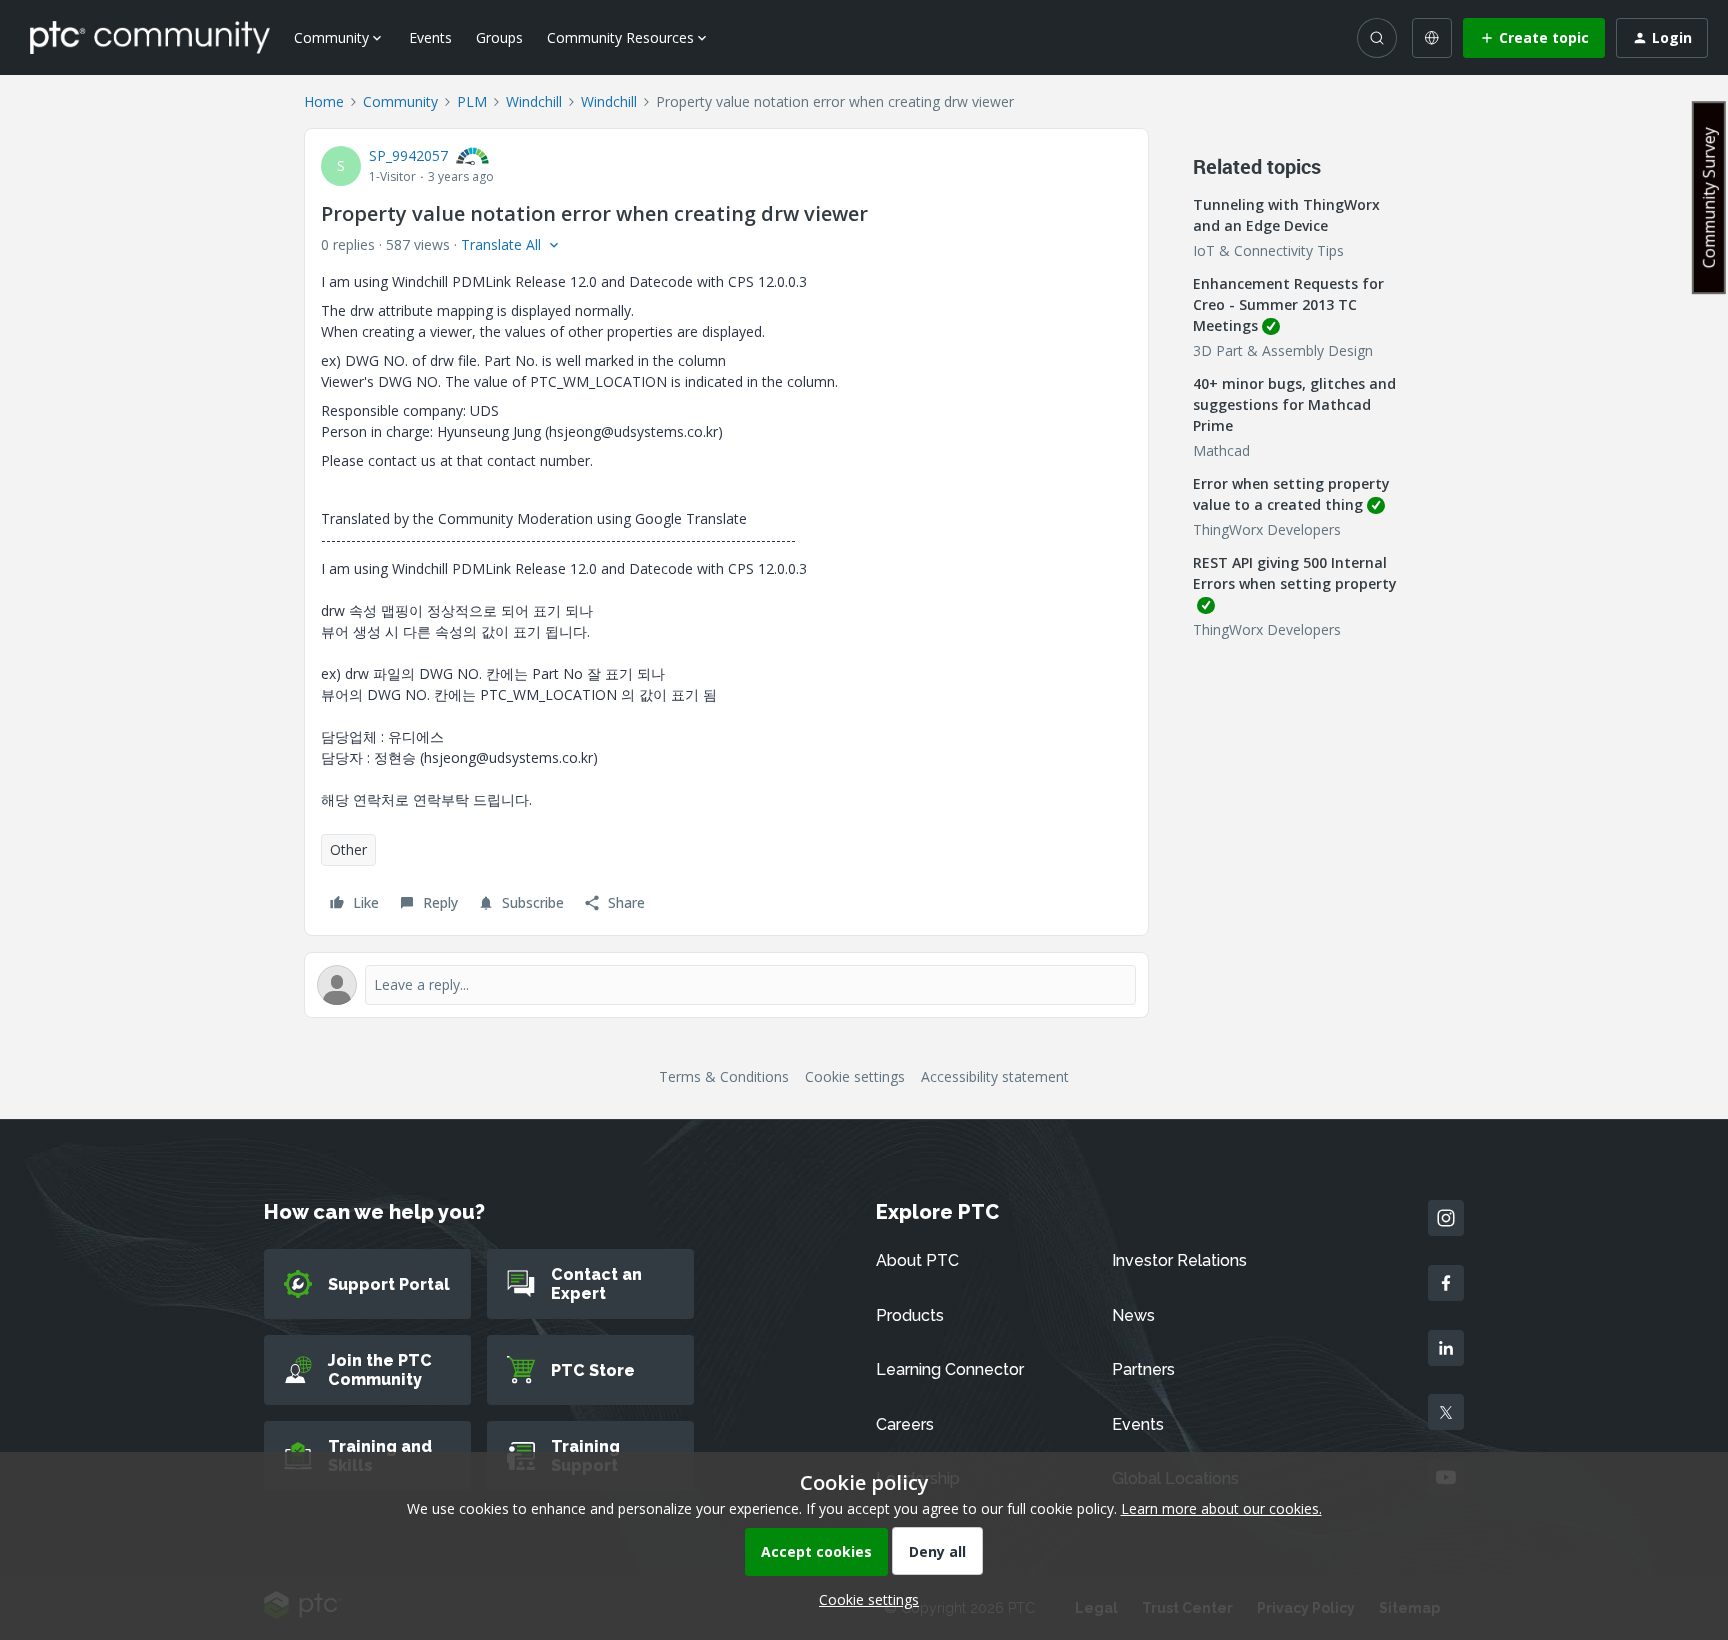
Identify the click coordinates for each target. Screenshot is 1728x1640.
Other (348, 849)
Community (400, 101)
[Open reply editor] (726, 985)
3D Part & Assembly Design (1283, 350)
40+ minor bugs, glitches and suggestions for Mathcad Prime (1294, 404)
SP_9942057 (408, 155)
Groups (499, 37)
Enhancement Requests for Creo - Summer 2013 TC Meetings (1288, 304)
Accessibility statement (995, 1076)
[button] (1534, 38)
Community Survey (1709, 197)
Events (430, 37)
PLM (472, 101)
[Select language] (1432, 38)
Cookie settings (855, 1076)
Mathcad (1221, 450)
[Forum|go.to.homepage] (150, 37)
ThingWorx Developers (1267, 529)
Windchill (534, 101)
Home (324, 101)
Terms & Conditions (724, 1076)
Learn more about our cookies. (1221, 1508)
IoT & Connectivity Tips (1268, 250)
